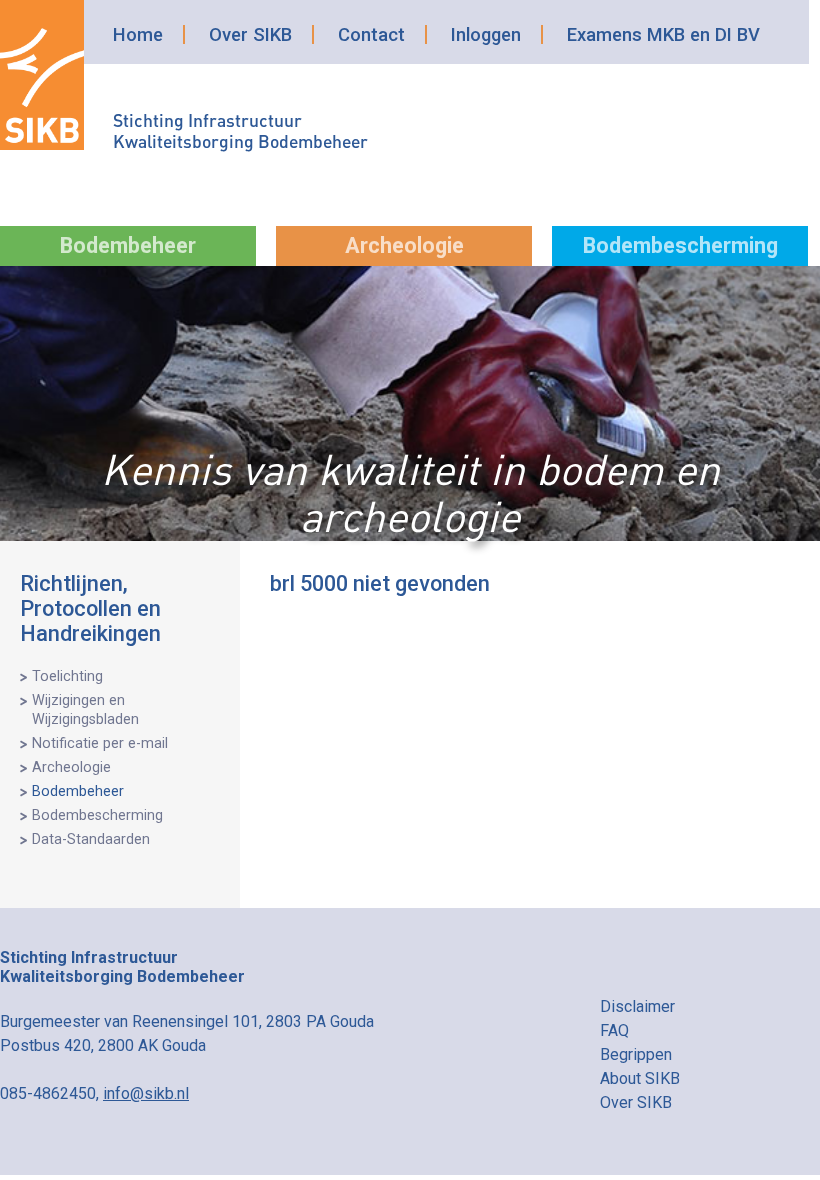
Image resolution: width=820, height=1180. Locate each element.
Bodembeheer (128, 245)
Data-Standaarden (91, 839)
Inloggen (486, 34)
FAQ (614, 1030)
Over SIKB (250, 34)
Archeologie (404, 245)
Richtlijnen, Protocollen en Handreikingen (90, 608)
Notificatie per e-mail (100, 743)
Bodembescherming (680, 245)
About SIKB (640, 1078)
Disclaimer (637, 1006)
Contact (371, 34)
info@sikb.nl (146, 1093)
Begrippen (636, 1054)
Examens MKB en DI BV (663, 34)
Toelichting (67, 676)
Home (138, 34)
